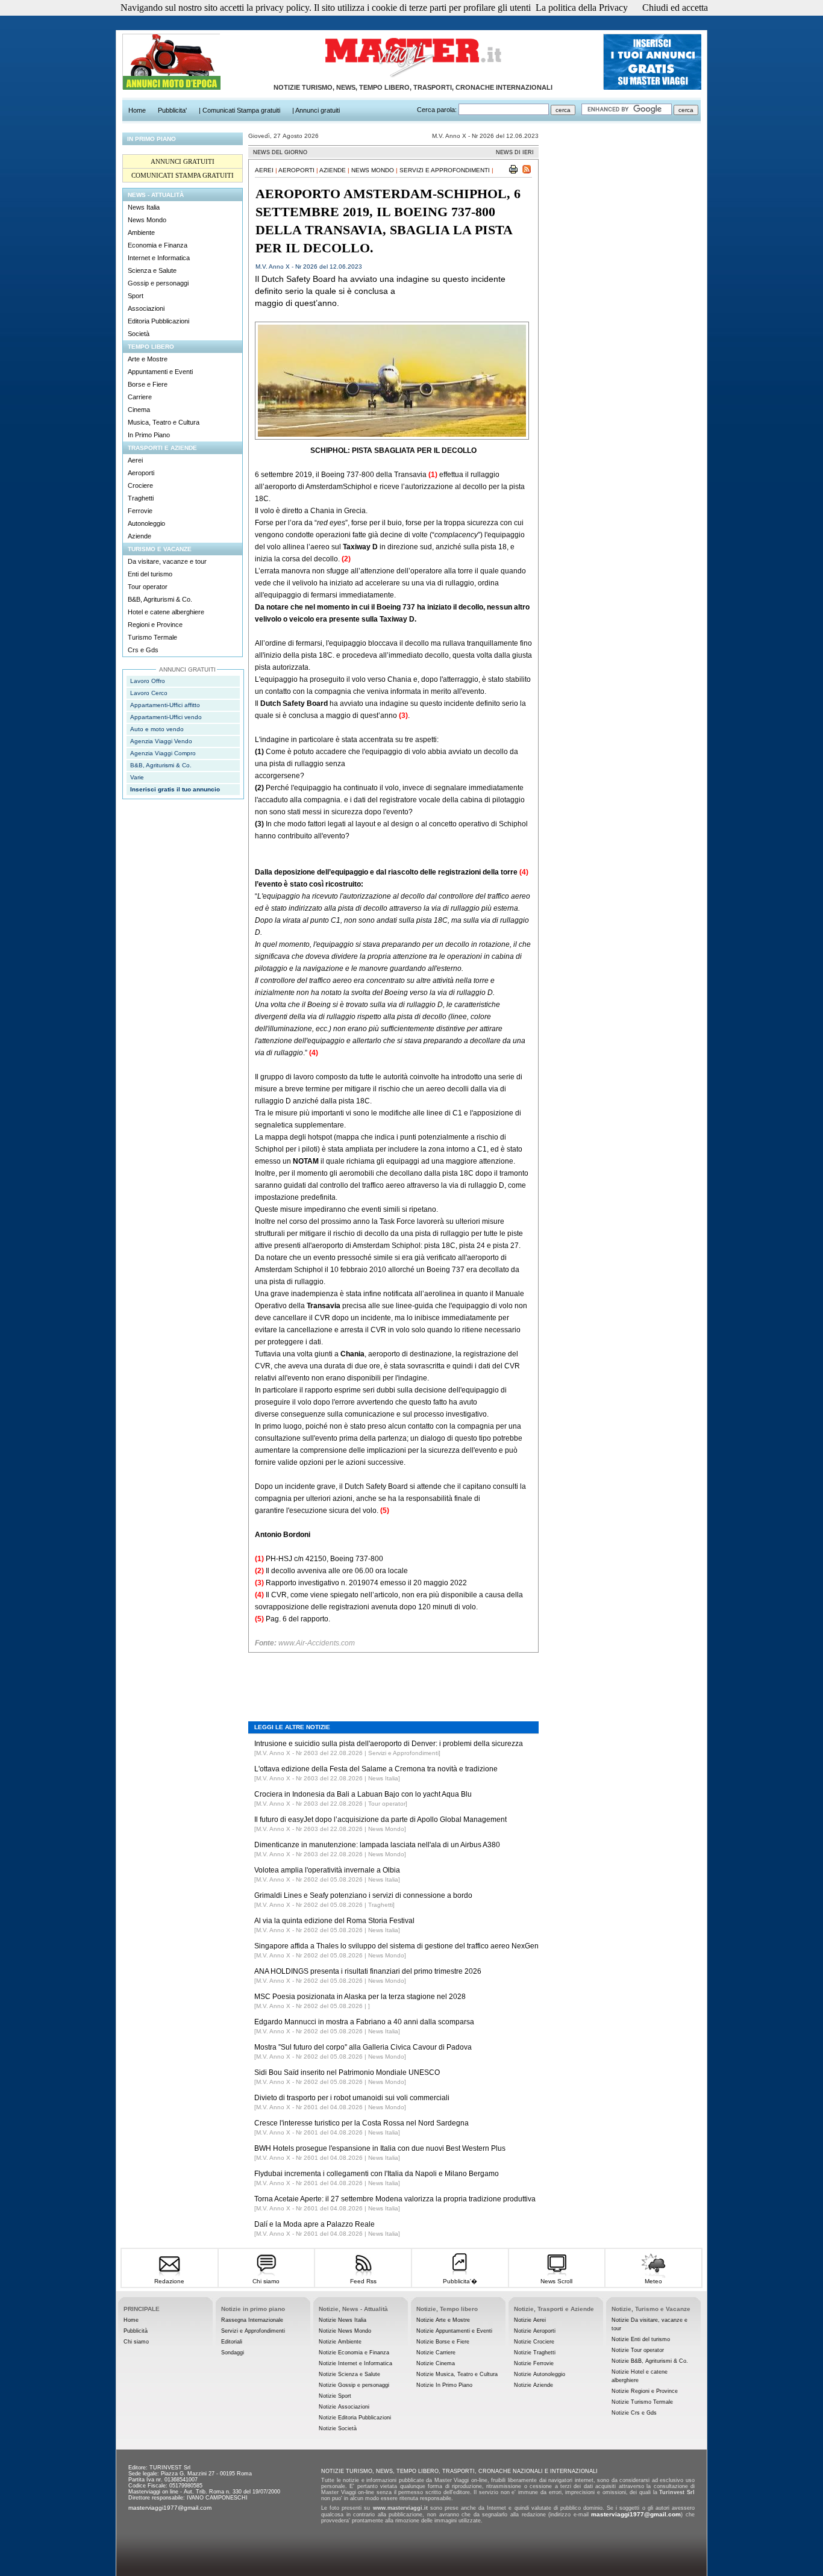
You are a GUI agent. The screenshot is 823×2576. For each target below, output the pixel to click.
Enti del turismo (150, 574)
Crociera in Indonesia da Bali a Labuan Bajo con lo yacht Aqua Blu (363, 1794)
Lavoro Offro (148, 681)
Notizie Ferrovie (534, 2363)
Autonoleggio (146, 523)
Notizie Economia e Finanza (354, 2353)
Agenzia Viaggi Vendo (161, 741)
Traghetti (141, 498)
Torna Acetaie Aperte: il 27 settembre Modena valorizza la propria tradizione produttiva (395, 2199)
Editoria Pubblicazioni (158, 321)
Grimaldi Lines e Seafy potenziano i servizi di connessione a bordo (363, 1895)
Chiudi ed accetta (675, 8)
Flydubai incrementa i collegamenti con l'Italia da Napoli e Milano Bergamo (377, 2174)
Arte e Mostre (148, 359)
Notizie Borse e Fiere (443, 2342)
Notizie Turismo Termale (642, 2402)
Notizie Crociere (534, 2342)
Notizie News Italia (343, 2320)
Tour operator (148, 587)
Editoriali (232, 2342)
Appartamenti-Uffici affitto (165, 705)
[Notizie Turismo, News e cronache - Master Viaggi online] (413, 78)
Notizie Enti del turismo (641, 2339)
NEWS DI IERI (515, 152)
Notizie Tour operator (638, 2350)
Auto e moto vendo (157, 729)
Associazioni (146, 308)
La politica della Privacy (582, 8)
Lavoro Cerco (149, 693)
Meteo (653, 2281)
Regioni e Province (155, 625)
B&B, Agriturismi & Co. (160, 599)
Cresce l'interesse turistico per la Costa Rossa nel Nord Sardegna (361, 2123)
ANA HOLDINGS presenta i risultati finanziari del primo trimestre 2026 (368, 1971)
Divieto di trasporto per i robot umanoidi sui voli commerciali (352, 2098)
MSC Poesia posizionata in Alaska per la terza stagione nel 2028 (360, 1997)
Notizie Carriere (436, 2353)
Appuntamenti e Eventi (160, 372)
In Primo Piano (149, 435)
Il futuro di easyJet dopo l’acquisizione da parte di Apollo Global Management (380, 1820)
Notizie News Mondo (345, 2331)
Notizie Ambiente (340, 2342)
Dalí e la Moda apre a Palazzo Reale (314, 2224)
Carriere (140, 397)
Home (131, 2320)
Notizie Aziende (534, 2385)
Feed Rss (363, 2281)
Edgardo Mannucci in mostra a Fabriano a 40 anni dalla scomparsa (364, 2022)
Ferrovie (140, 511)
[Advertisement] (393, 1678)
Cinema (139, 410)
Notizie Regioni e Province (645, 2391)
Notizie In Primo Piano (444, 2385)
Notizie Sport (335, 2396)
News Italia (144, 207)
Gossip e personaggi (158, 283)
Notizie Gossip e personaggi (354, 2385)
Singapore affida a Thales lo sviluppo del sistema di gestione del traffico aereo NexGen (396, 1946)
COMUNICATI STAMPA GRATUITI (183, 175)
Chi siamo (266, 2281)
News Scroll (556, 2281)
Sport (136, 296)
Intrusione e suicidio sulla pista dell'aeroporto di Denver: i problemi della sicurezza (389, 1744)
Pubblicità (136, 2331)
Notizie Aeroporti (535, 2331)
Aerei (135, 460)
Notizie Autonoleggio (540, 2374)
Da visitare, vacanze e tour (167, 561)
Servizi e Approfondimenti (445, 170)
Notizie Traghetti (535, 2353)
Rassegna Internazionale (252, 2320)
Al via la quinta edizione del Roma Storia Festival (334, 1921)
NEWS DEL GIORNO (280, 152)
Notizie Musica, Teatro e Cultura (457, 2374)
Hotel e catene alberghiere (166, 612)
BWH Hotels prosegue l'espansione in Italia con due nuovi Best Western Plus (380, 2148)
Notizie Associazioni (344, 2407)
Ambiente (141, 232)
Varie (137, 777)
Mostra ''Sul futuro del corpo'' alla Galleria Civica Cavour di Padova (363, 2047)
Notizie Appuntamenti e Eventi (454, 2331)
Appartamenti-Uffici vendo (166, 717)
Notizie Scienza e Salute (349, 2374)
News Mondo (147, 220)
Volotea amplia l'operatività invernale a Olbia (327, 1870)
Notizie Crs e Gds (634, 2413)
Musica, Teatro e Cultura (164, 422)
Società (139, 334)
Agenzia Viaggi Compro (163, 753)
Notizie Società (338, 2428)
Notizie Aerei (530, 2320)
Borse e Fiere (148, 384)
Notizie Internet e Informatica (355, 2363)
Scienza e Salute (152, 270)
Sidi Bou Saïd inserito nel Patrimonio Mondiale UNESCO (347, 2072)
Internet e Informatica (159, 258)
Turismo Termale (152, 637)
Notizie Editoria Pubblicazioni (355, 2418)
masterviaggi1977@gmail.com (170, 2508)
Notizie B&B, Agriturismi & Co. (650, 2361)
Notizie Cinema (436, 2363)
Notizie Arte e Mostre (443, 2320)
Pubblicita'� (460, 2281)
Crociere (140, 485)
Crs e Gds (143, 650)
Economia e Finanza (158, 245)
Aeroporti (141, 473)
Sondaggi (233, 2353)
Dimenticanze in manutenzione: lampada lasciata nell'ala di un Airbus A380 (377, 1845)
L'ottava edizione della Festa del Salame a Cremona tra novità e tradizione (376, 1769)
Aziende (139, 536)
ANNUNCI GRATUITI (183, 161)
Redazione (169, 2281)
